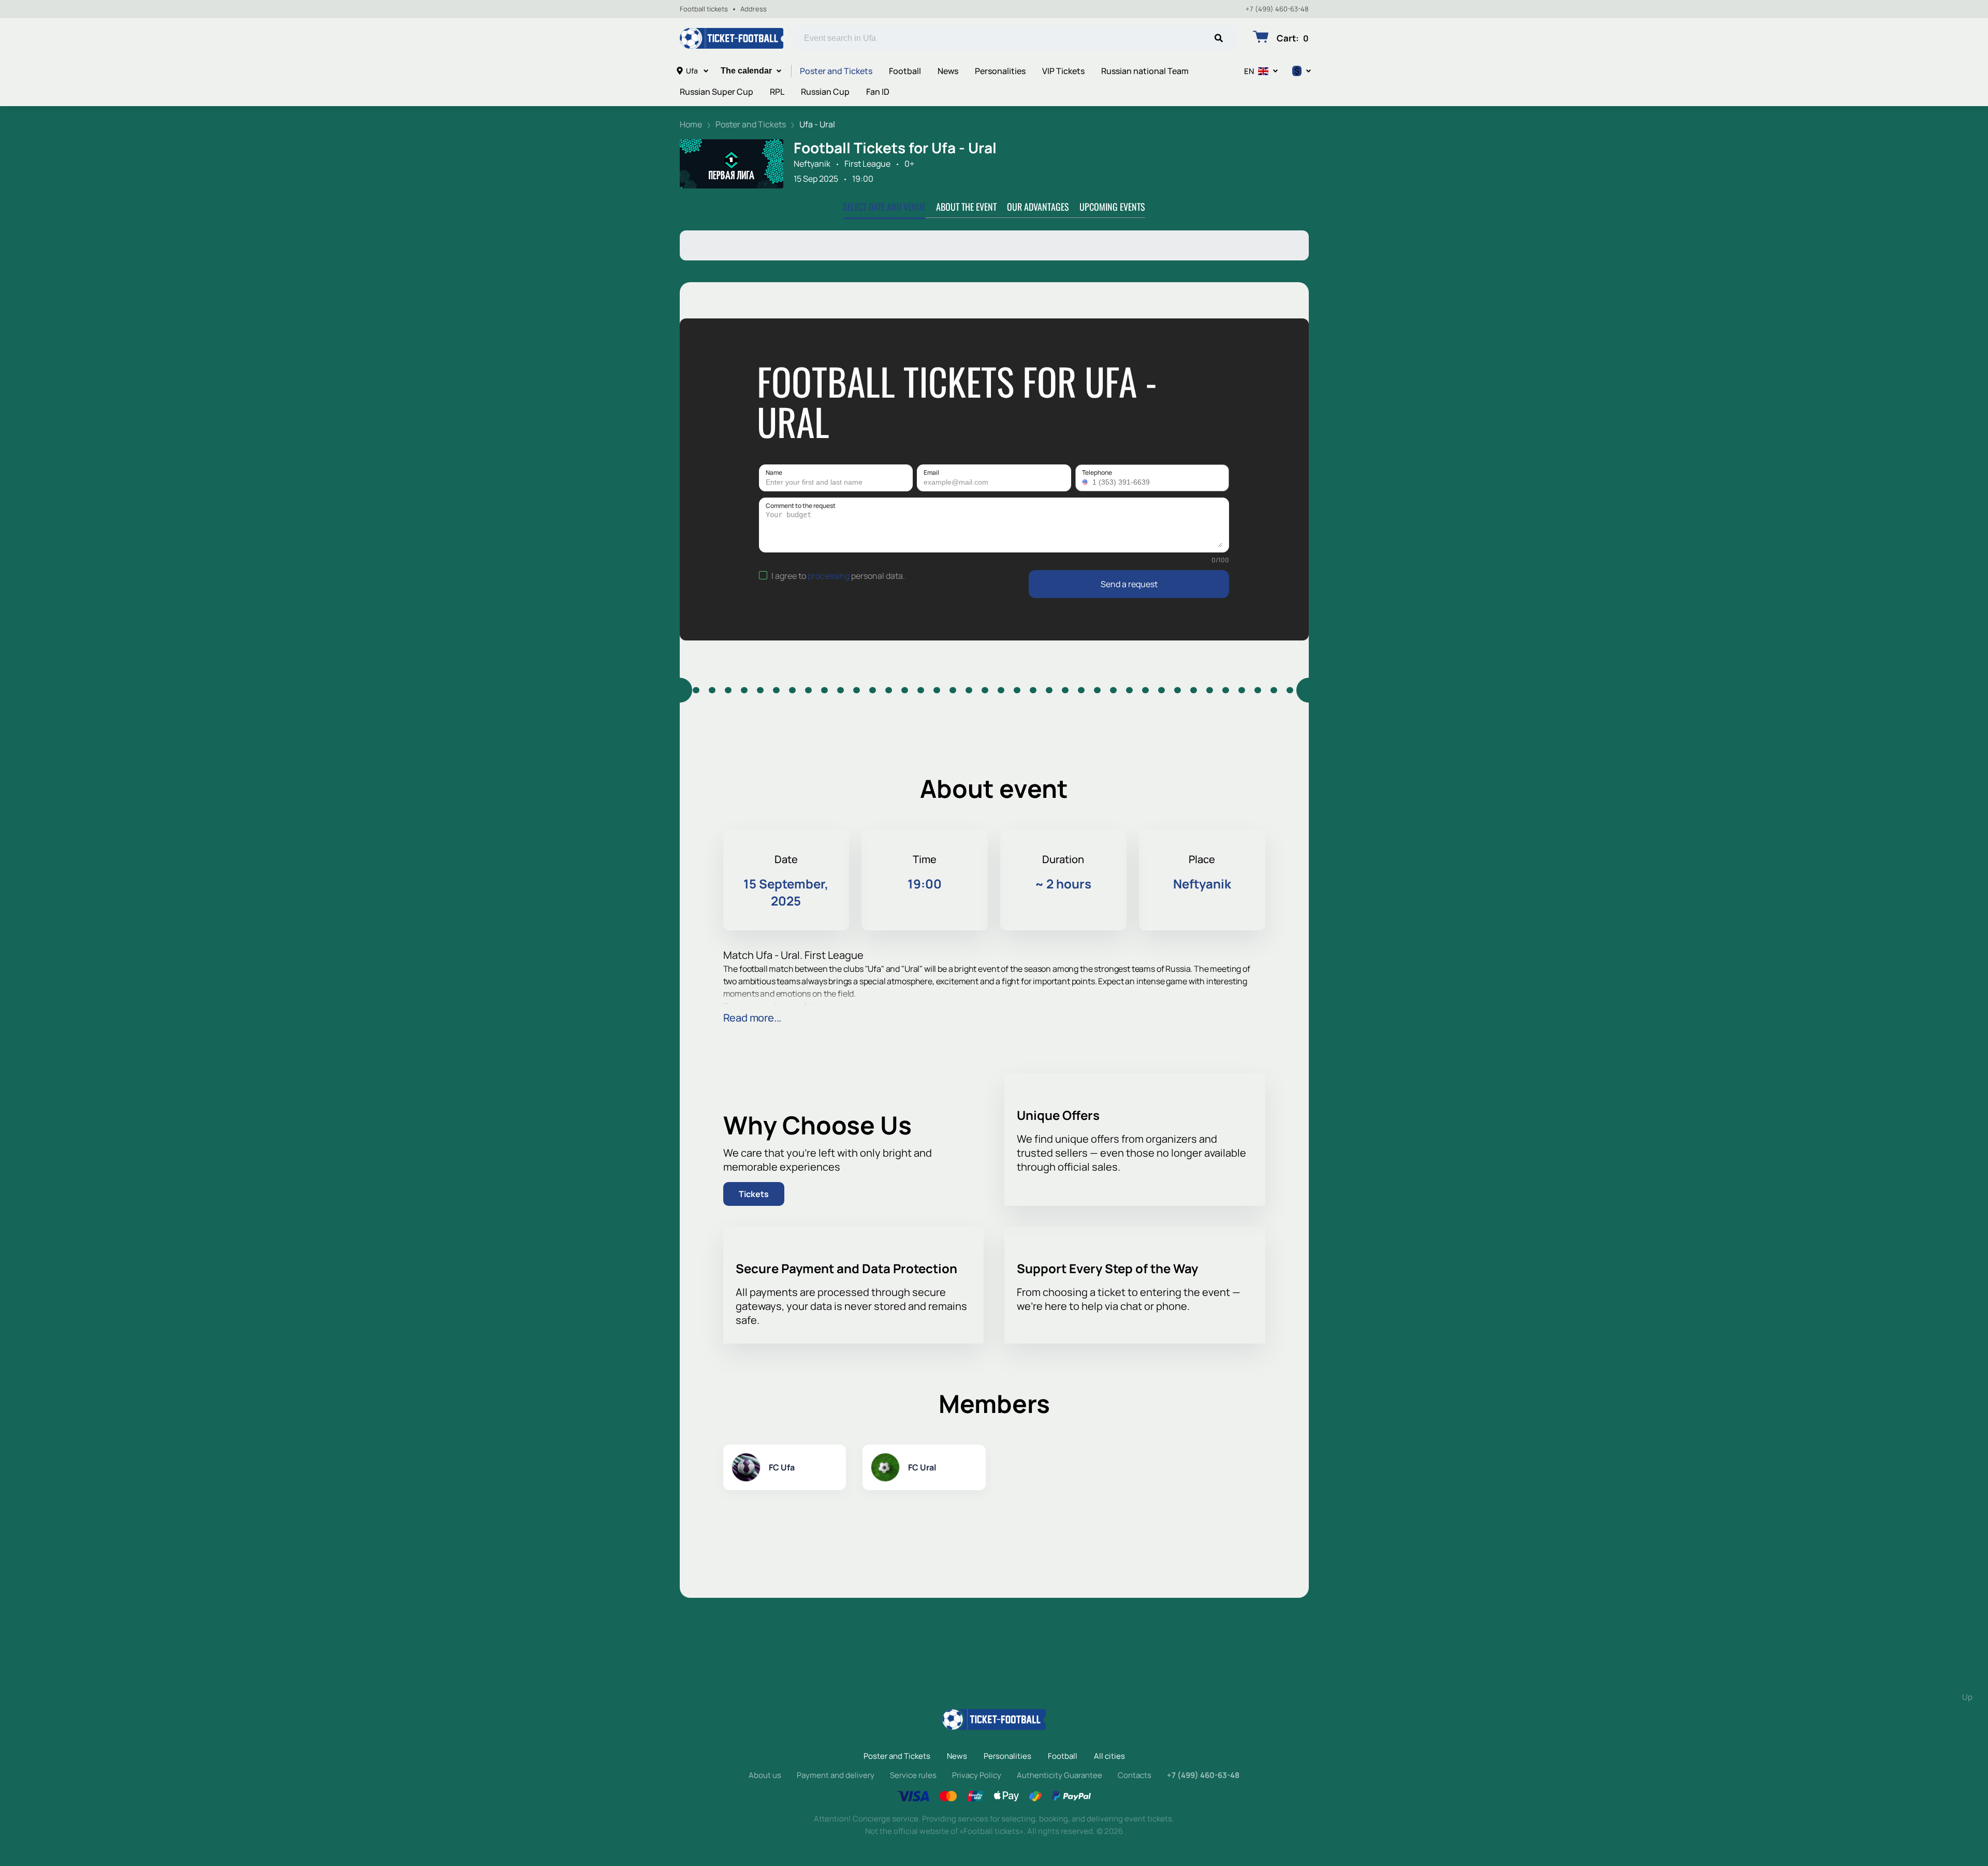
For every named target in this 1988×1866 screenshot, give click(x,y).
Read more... (752, 1018)
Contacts (1135, 1775)
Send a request (1129, 584)
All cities (1109, 1756)
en (1249, 71)
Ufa (692, 71)
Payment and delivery (836, 1775)
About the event (966, 207)
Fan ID (878, 92)
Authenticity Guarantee (1059, 1775)
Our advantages (1038, 207)
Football (905, 71)
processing (829, 576)
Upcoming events (1112, 207)
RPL (777, 92)
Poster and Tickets (836, 71)
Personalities (1000, 71)
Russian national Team (1145, 71)
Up (1967, 1697)
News (948, 71)
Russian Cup (825, 92)
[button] (1086, 482)
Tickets (754, 1194)
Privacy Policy (977, 1775)
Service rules (913, 1775)
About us (765, 1775)
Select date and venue (884, 207)
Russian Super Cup (717, 92)
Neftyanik (812, 164)
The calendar (746, 71)
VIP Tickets (1063, 71)
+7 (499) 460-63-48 (1277, 9)
